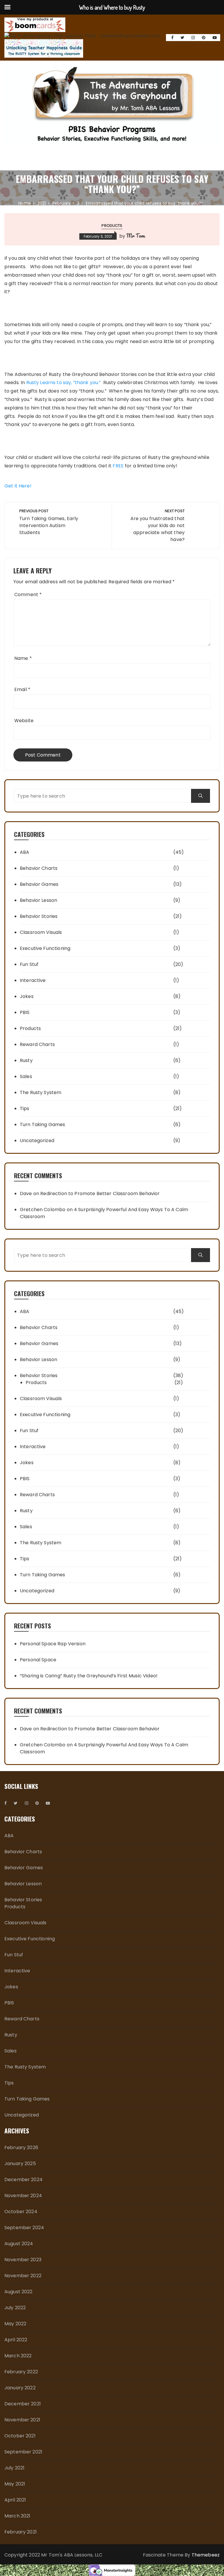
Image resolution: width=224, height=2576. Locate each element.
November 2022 (23, 2276)
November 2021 (22, 2420)
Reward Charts (37, 1044)
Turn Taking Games (43, 1124)
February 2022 (21, 2372)
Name (23, 658)
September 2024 (24, 2228)
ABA (24, 852)
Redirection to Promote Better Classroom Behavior (100, 1194)
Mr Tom (135, 236)
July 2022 (15, 2308)
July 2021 (14, 2468)
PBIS (25, 1012)
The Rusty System (41, 1092)
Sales (26, 1076)
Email (22, 689)
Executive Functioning (45, 948)
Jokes (27, 996)
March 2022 (18, 2356)
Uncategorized (37, 1141)
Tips (25, 1108)
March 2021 (17, 2516)
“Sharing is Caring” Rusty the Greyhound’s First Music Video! (89, 1676)
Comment (28, 594)
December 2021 (23, 2404)
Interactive (33, 980)
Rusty (26, 1060)
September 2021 (23, 2452)
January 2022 (20, 2388)
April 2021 (15, 2500)
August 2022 (19, 2292)
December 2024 (23, 2180)
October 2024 (21, 2212)
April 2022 (16, 2340)
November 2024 (23, 2196)
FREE (118, 466)
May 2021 (15, 2484)
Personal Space (38, 1660)
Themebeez (206, 2555)
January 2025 (20, 2164)
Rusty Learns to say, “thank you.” (64, 382)
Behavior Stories (39, 916)
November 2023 (23, 2260)
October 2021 (20, 2436)
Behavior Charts (39, 868)
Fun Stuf (29, 964)
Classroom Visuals (41, 932)
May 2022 (15, 2324)
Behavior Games (39, 884)
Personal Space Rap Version (53, 1644)
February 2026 (21, 2147)
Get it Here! (18, 486)
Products (112, 226)
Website (24, 721)
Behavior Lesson (38, 900)
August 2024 (19, 2244)
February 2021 (21, 2532)
